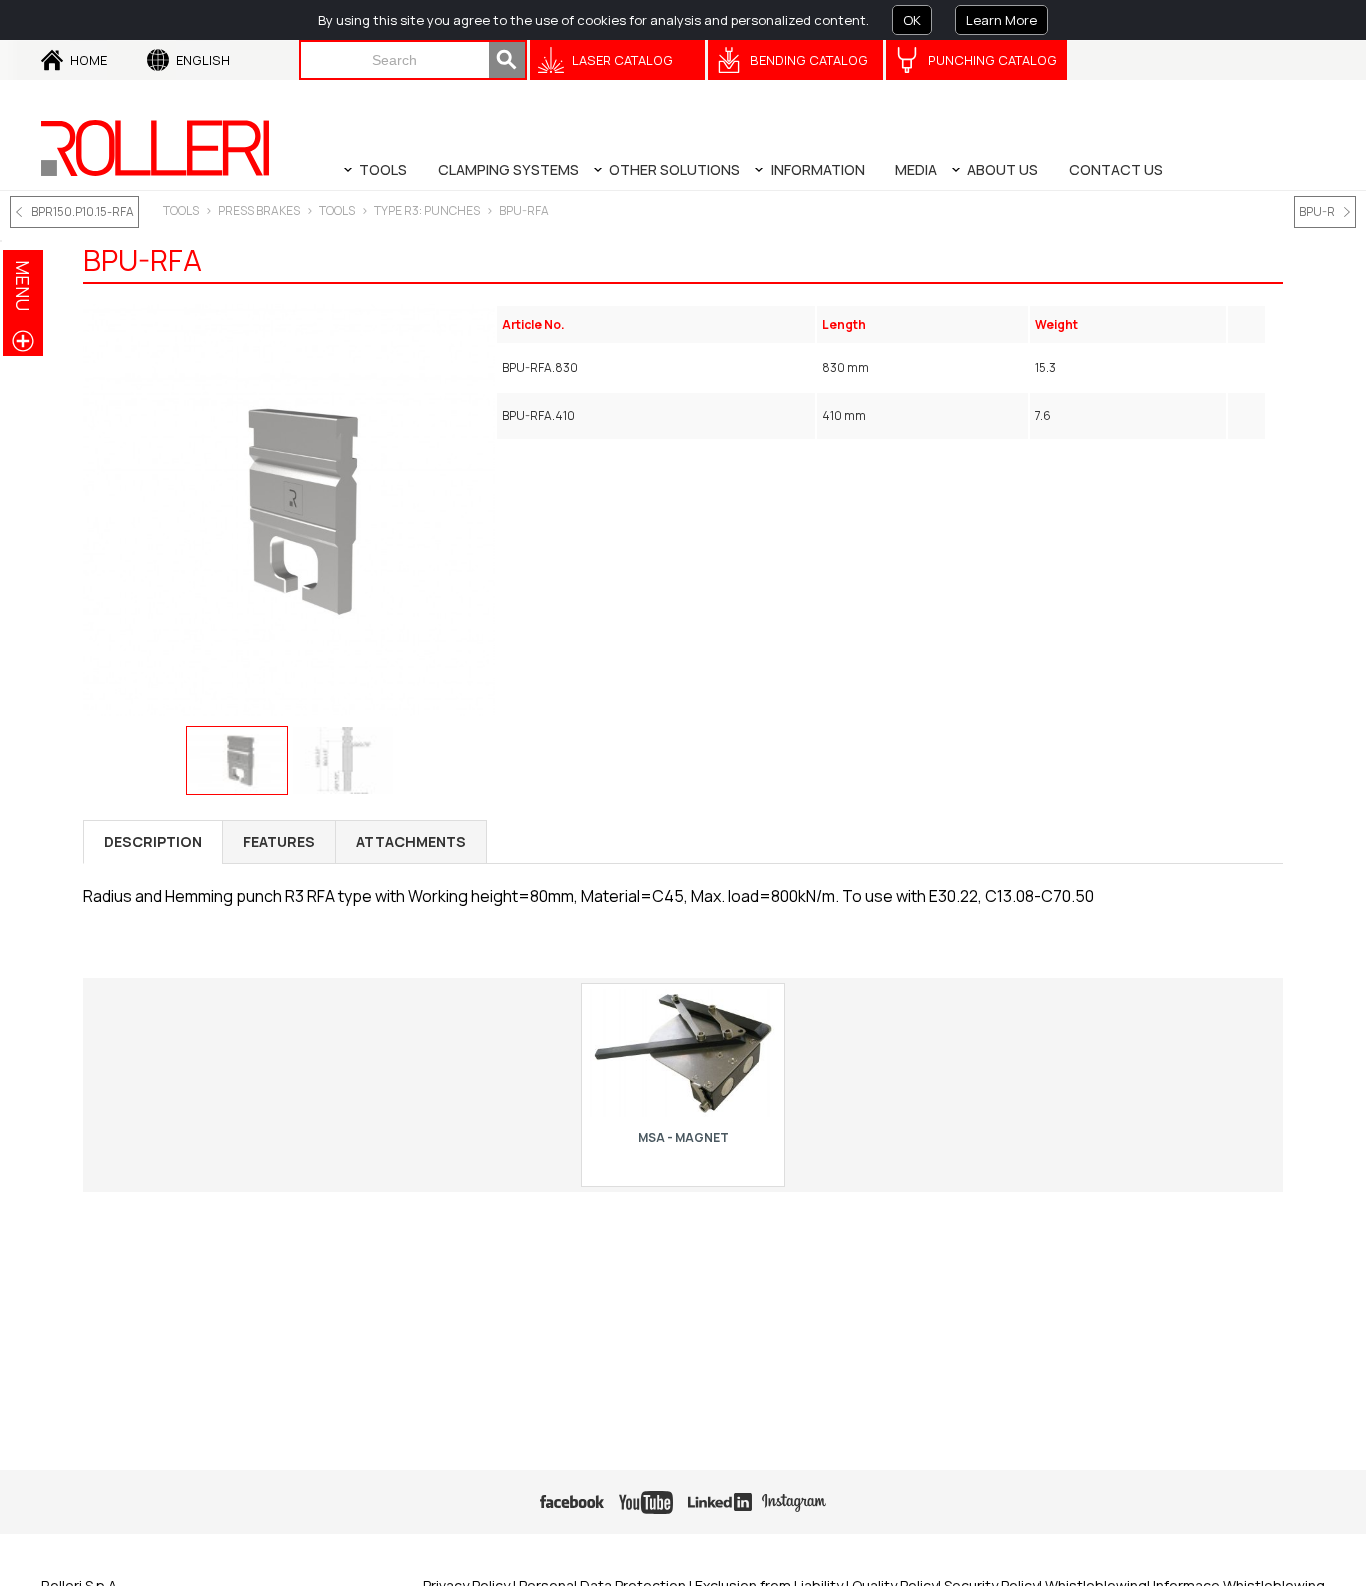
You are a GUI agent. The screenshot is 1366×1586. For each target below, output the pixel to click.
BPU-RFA (524, 210)
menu (23, 285)
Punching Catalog (992, 60)
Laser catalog (622, 60)
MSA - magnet (683, 1137)
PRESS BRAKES (259, 210)
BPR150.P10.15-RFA (82, 211)
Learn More (1001, 20)
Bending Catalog (809, 60)
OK (912, 20)
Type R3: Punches (427, 210)
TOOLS (181, 210)
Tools (337, 210)
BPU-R (1317, 211)
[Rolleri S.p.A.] (155, 148)
